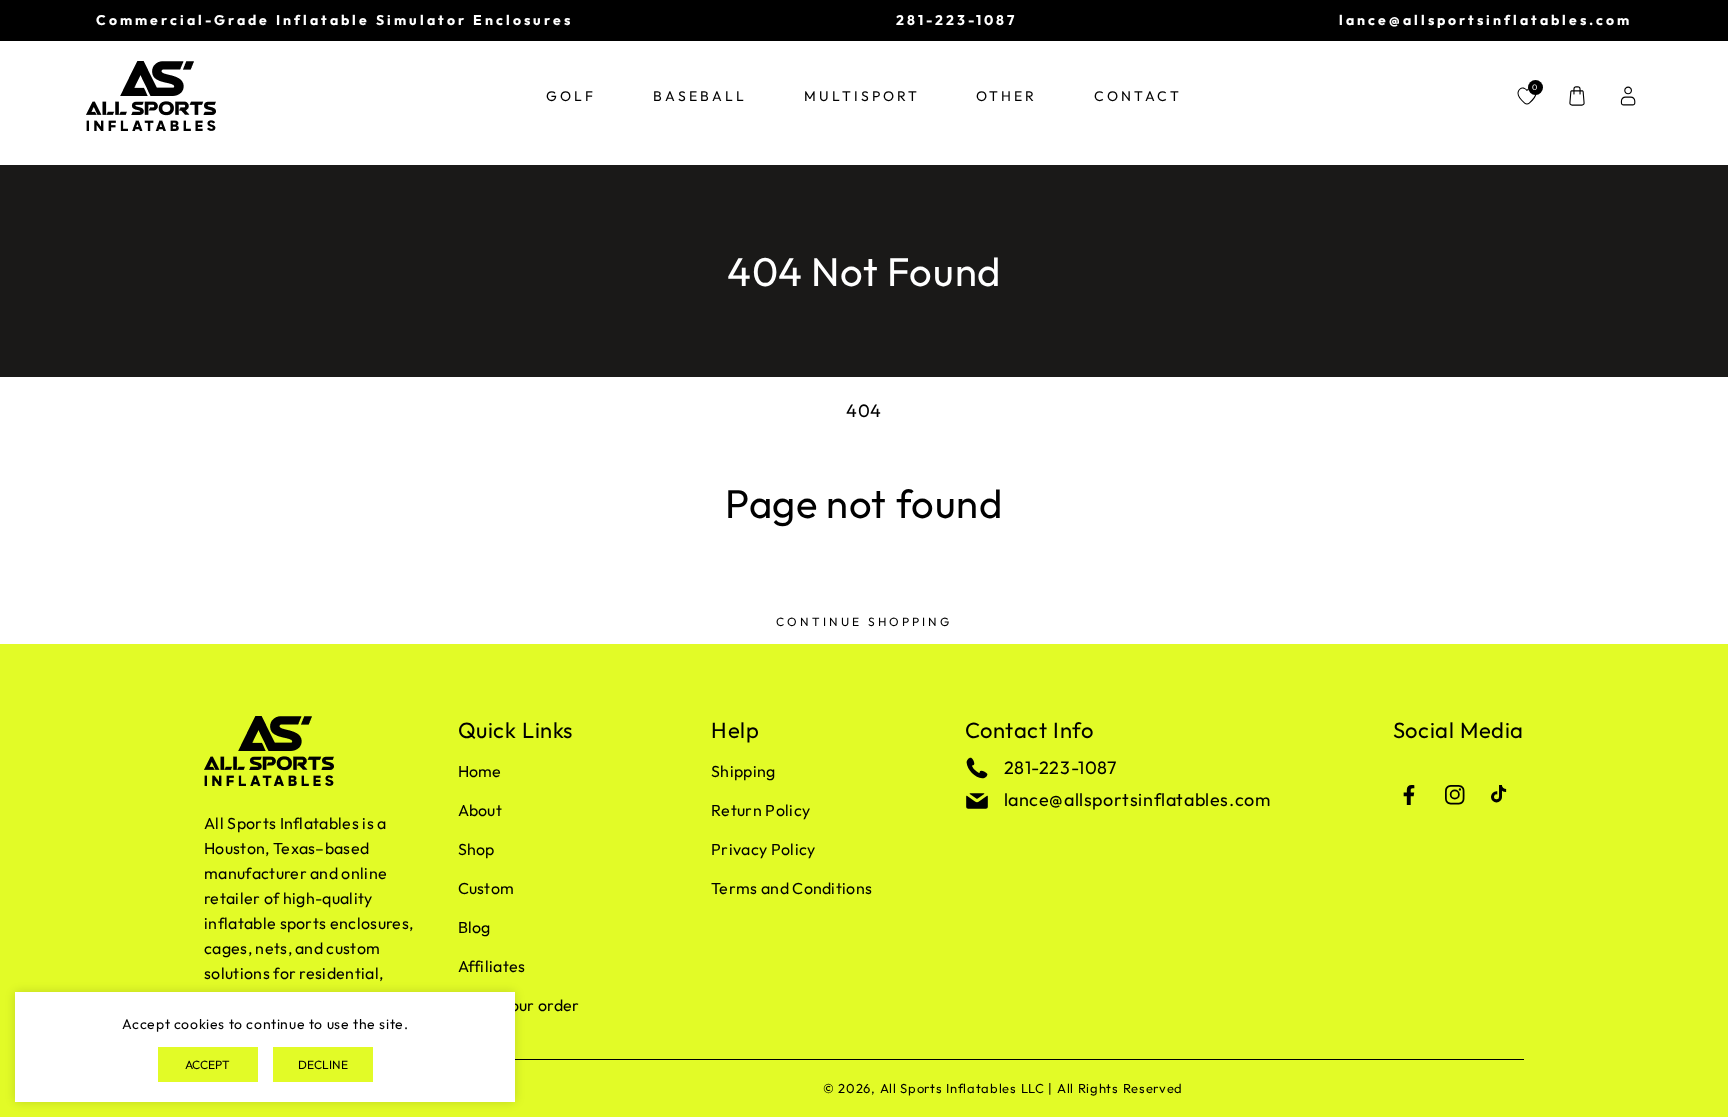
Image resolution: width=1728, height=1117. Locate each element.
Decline (323, 1064)
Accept (207, 1064)
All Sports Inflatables (948, 1088)
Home (480, 771)
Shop (476, 849)
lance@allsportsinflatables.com (1137, 799)
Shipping (743, 771)
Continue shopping (864, 621)
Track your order (519, 1005)
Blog (474, 927)
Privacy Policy (763, 849)
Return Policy (760, 810)
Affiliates (492, 966)
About (480, 810)
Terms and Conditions (791, 888)
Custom (486, 888)
